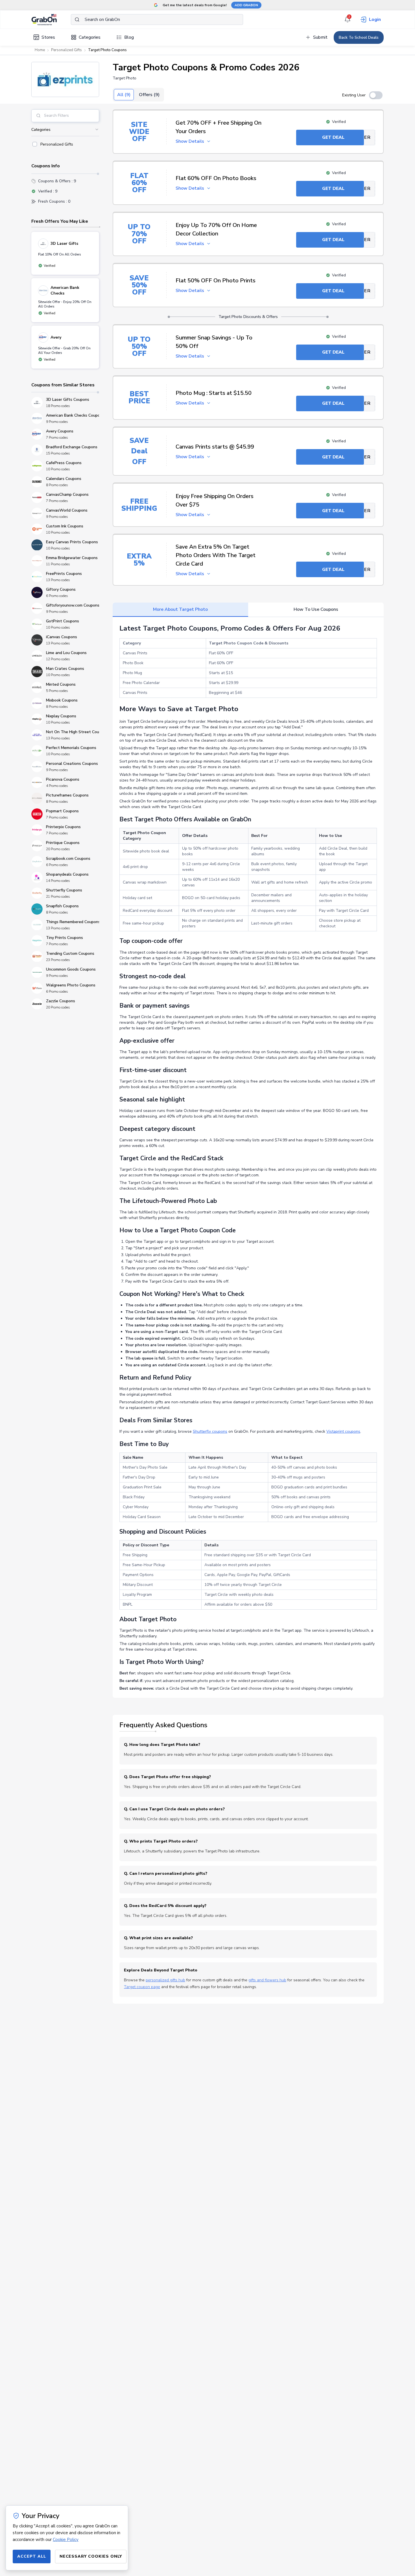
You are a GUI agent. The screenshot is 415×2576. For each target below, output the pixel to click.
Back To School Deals (359, 37)
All (124, 95)
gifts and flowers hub (267, 1980)
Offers (149, 95)
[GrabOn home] (51, 20)
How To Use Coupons (316, 609)
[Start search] (77, 20)
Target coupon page (142, 1987)
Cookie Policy (66, 2540)
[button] (65, 79)
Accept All (32, 2556)
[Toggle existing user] (376, 95)
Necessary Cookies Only (91, 2556)
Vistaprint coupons (343, 1431)
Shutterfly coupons (210, 1431)
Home (40, 50)
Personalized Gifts (66, 50)
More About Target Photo (180, 609)
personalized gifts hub (165, 1980)
